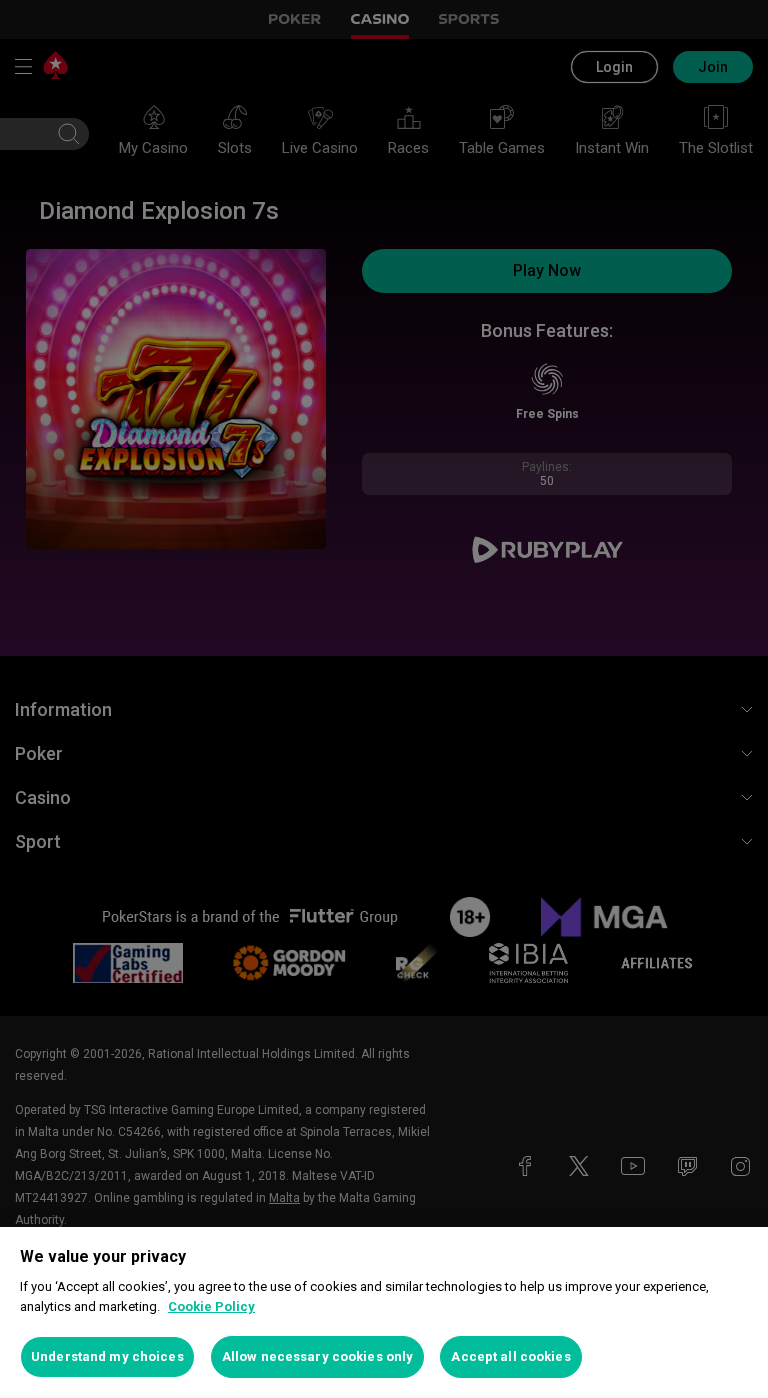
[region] (384, 1312)
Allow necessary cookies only (318, 1356)
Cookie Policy (211, 1306)
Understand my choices (107, 1356)
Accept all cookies (510, 1356)
